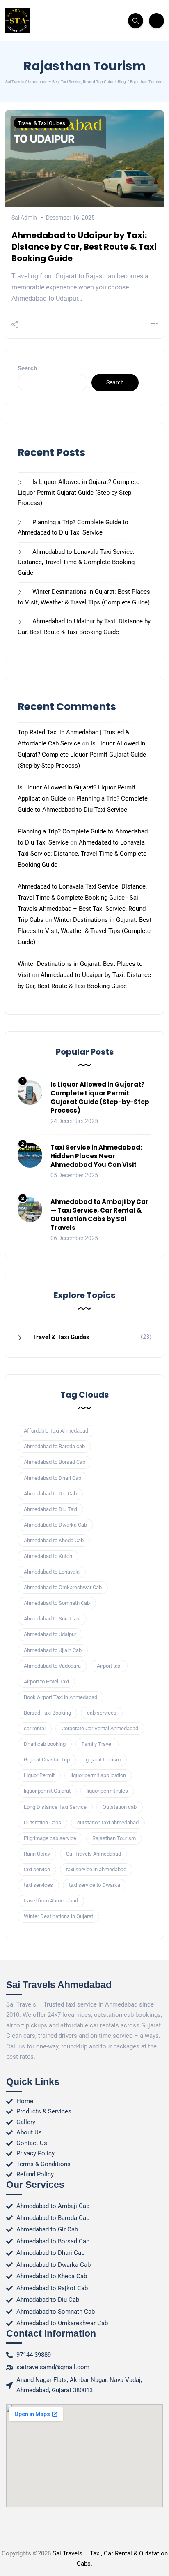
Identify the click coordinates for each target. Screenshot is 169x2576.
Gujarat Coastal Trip (47, 1760)
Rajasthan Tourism (114, 1838)
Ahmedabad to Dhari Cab (53, 1478)
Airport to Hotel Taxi (46, 1681)
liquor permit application (98, 1775)
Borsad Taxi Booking (47, 1713)
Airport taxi (109, 1666)
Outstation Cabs (42, 1823)
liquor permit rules (107, 1791)
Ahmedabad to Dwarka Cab (55, 1525)
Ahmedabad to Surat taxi (52, 1619)
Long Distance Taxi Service (55, 1807)
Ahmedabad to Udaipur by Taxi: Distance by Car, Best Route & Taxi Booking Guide (84, 247)
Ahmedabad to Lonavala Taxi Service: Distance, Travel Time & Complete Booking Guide (76, 562)
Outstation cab (120, 1807)
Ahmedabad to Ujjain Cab (53, 1650)
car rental (35, 1728)
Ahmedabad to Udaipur (50, 1634)
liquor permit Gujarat (47, 1791)
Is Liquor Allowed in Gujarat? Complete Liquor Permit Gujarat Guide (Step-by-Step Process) (79, 492)
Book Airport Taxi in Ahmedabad (61, 1697)
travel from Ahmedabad (51, 1901)
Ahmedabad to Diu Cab (50, 1494)
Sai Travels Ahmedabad (94, 1854)
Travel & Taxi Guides (42, 123)
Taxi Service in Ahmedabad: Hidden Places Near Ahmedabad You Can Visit (96, 1156)
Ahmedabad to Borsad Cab (55, 1462)
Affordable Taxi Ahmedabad (56, 1431)
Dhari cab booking (45, 1744)
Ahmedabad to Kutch (48, 1556)
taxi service (37, 1869)
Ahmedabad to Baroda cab (54, 1446)
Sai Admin (24, 218)
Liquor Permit (39, 1775)
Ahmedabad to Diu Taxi (50, 1509)
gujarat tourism (103, 1760)
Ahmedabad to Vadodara (52, 1666)
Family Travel (97, 1744)
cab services (102, 1713)
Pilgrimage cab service (50, 1838)
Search (27, 368)
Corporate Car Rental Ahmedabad (100, 1728)
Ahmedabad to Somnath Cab (57, 1603)
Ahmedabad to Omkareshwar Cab (63, 1587)
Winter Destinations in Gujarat (58, 1916)
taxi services (38, 1885)
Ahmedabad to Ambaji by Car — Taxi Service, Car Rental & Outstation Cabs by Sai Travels (99, 1215)
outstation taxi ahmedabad (108, 1823)
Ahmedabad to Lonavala (52, 1572)
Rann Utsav (37, 1854)
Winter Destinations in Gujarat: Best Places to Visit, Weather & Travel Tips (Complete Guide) (84, 931)
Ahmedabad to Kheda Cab (54, 1540)
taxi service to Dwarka (95, 1885)
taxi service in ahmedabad (96, 1869)
